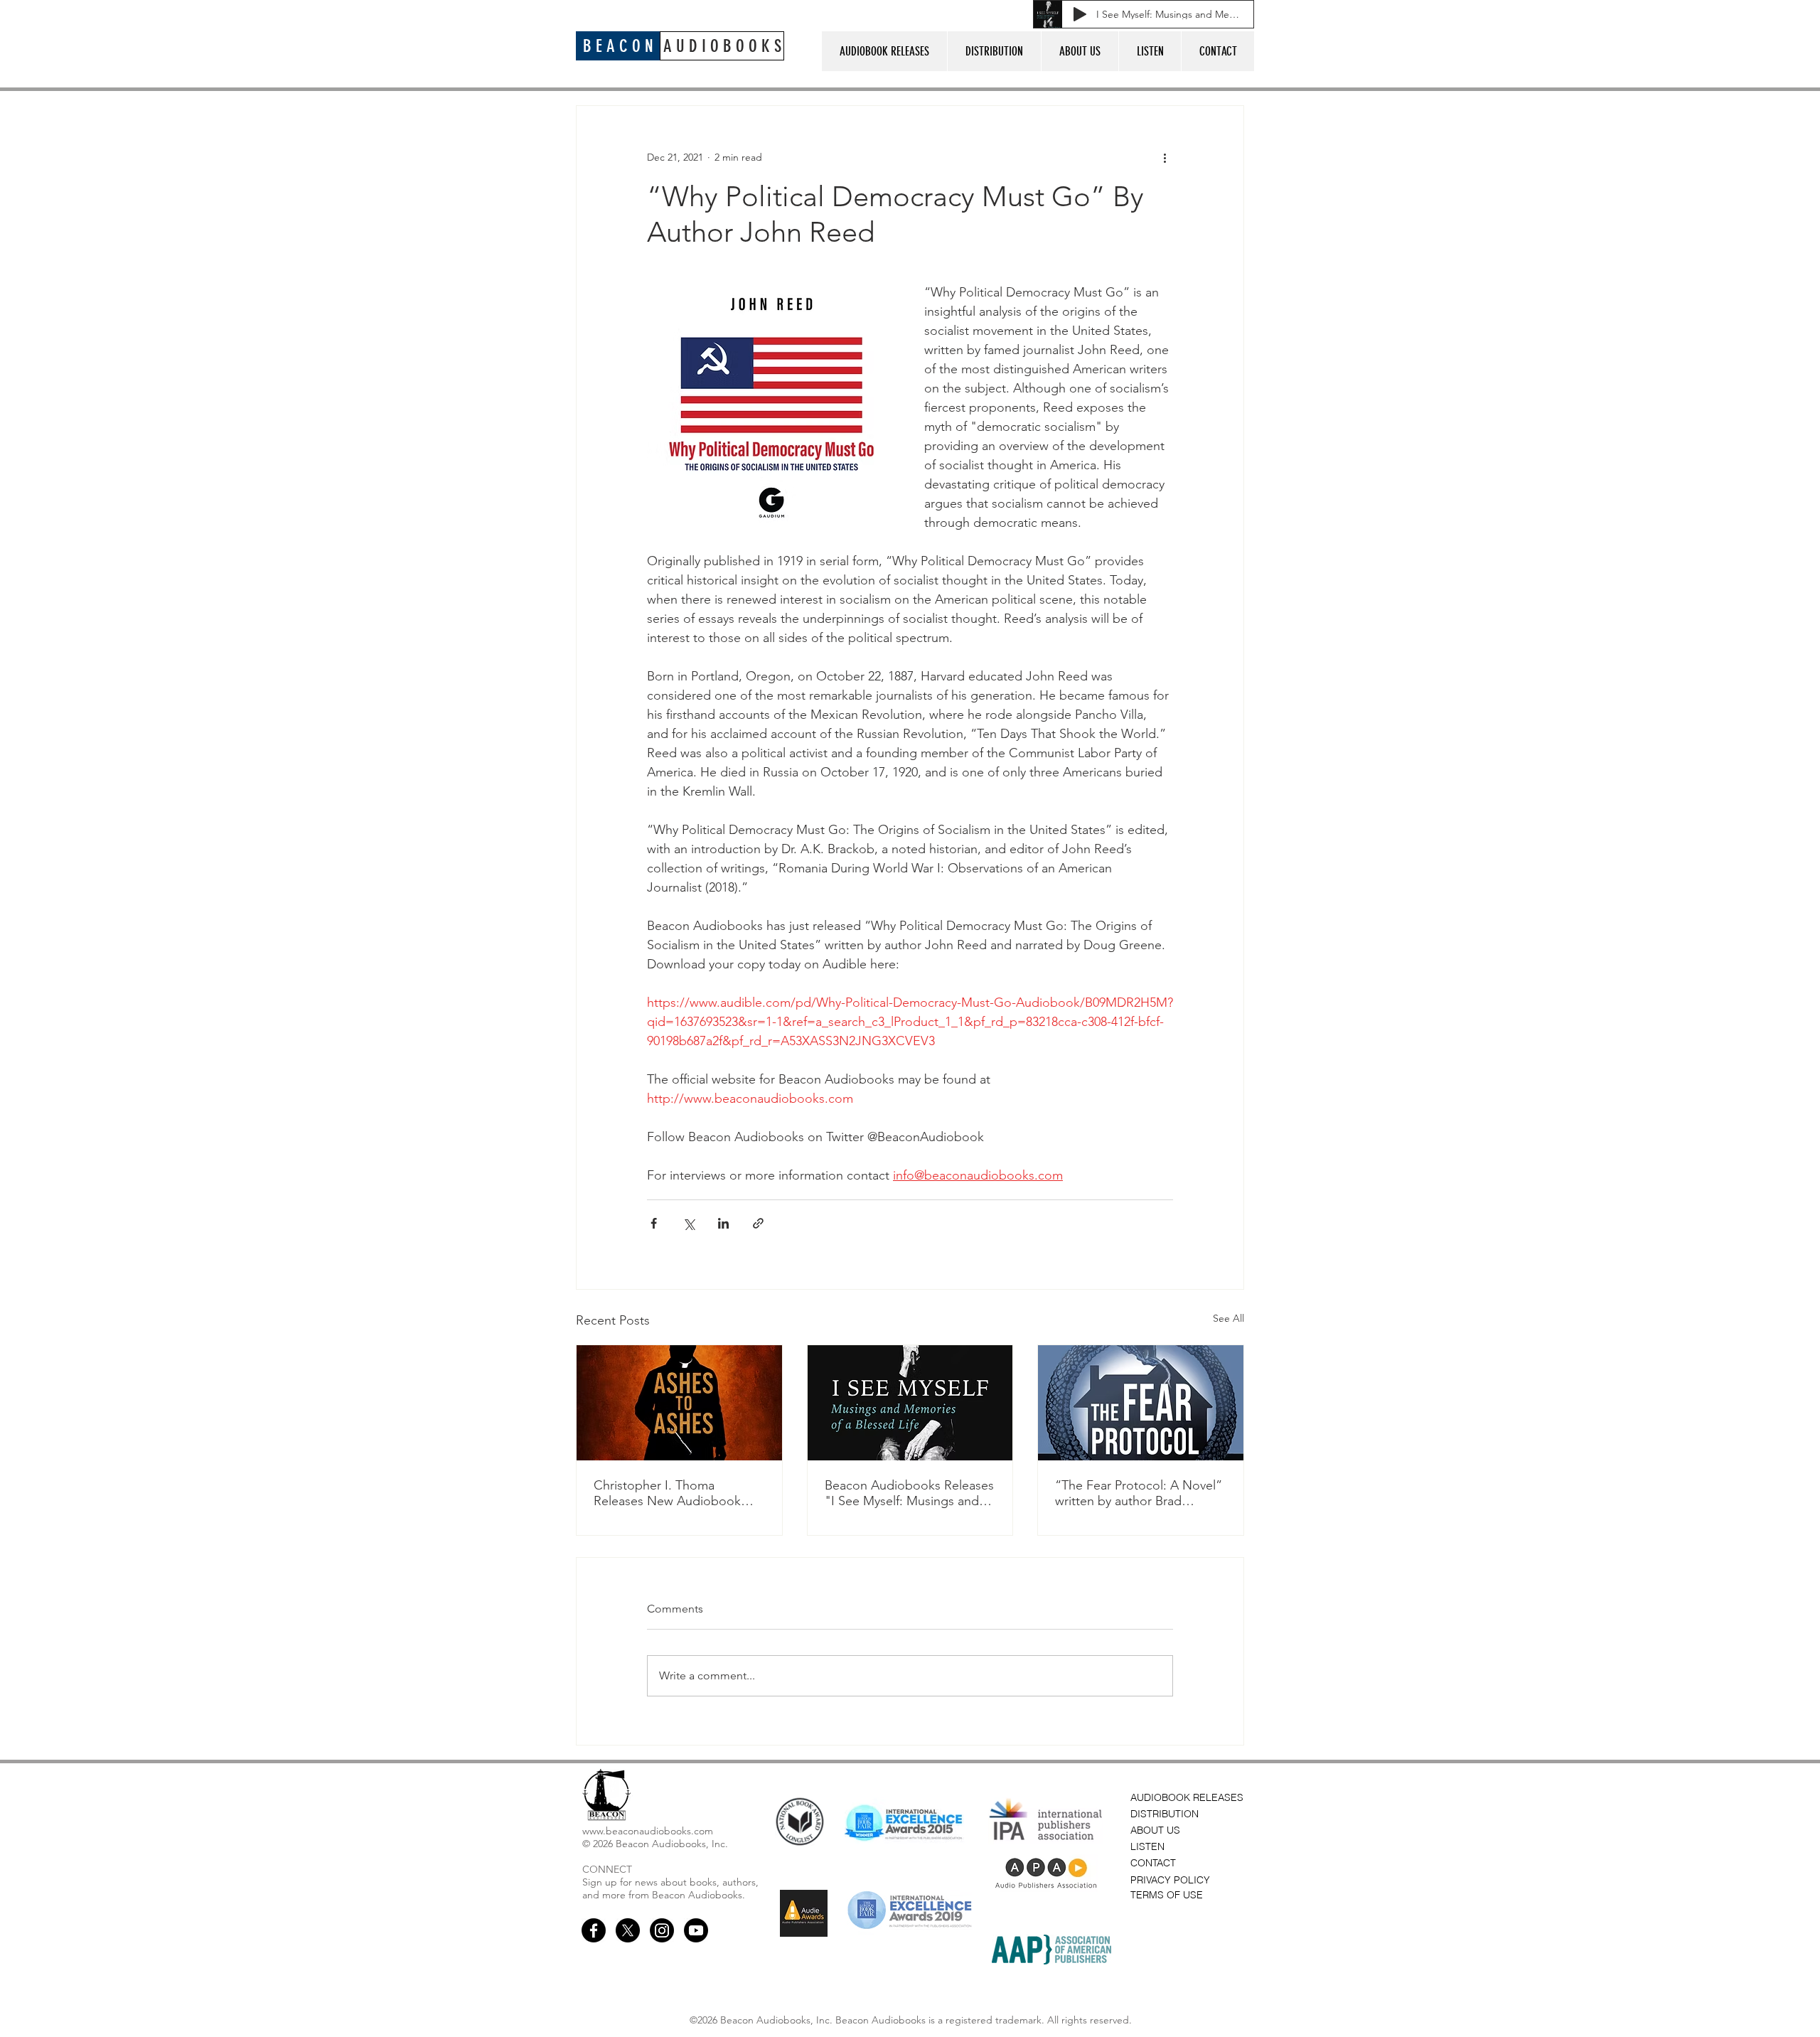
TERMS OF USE (1167, 1895)
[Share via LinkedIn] (723, 1223)
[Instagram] (662, 1930)
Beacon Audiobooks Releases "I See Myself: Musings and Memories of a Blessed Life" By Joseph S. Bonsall (909, 1493)
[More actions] (1165, 157)
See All (1228, 1318)
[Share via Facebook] (654, 1223)
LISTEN (1147, 1846)
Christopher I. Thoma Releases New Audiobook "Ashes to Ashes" (667, 1493)
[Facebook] (594, 1930)
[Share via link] (758, 1223)
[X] (628, 1930)
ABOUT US (1155, 1830)
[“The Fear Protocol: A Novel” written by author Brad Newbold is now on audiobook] (1141, 1403)
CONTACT (1153, 1863)
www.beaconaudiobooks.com (648, 1831)
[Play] (1080, 14)
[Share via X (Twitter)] (689, 1223)
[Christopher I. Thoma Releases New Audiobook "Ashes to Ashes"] (679, 1403)
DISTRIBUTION (1165, 1814)
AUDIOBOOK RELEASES (1187, 1797)
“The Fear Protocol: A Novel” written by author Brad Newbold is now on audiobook (1139, 1493)
